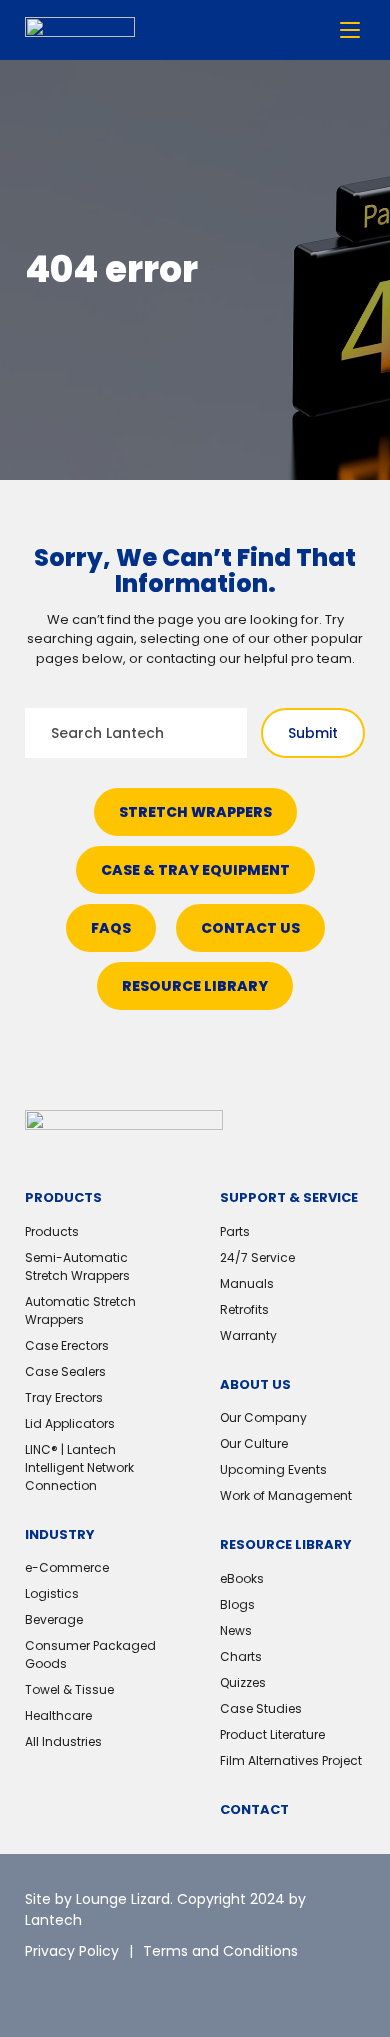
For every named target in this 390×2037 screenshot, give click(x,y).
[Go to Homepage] (80, 30)
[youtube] (175, 1987)
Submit (313, 733)
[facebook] (130, 1987)
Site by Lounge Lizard (97, 1899)
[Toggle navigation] (350, 30)
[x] (40, 1987)
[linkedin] (85, 1987)
